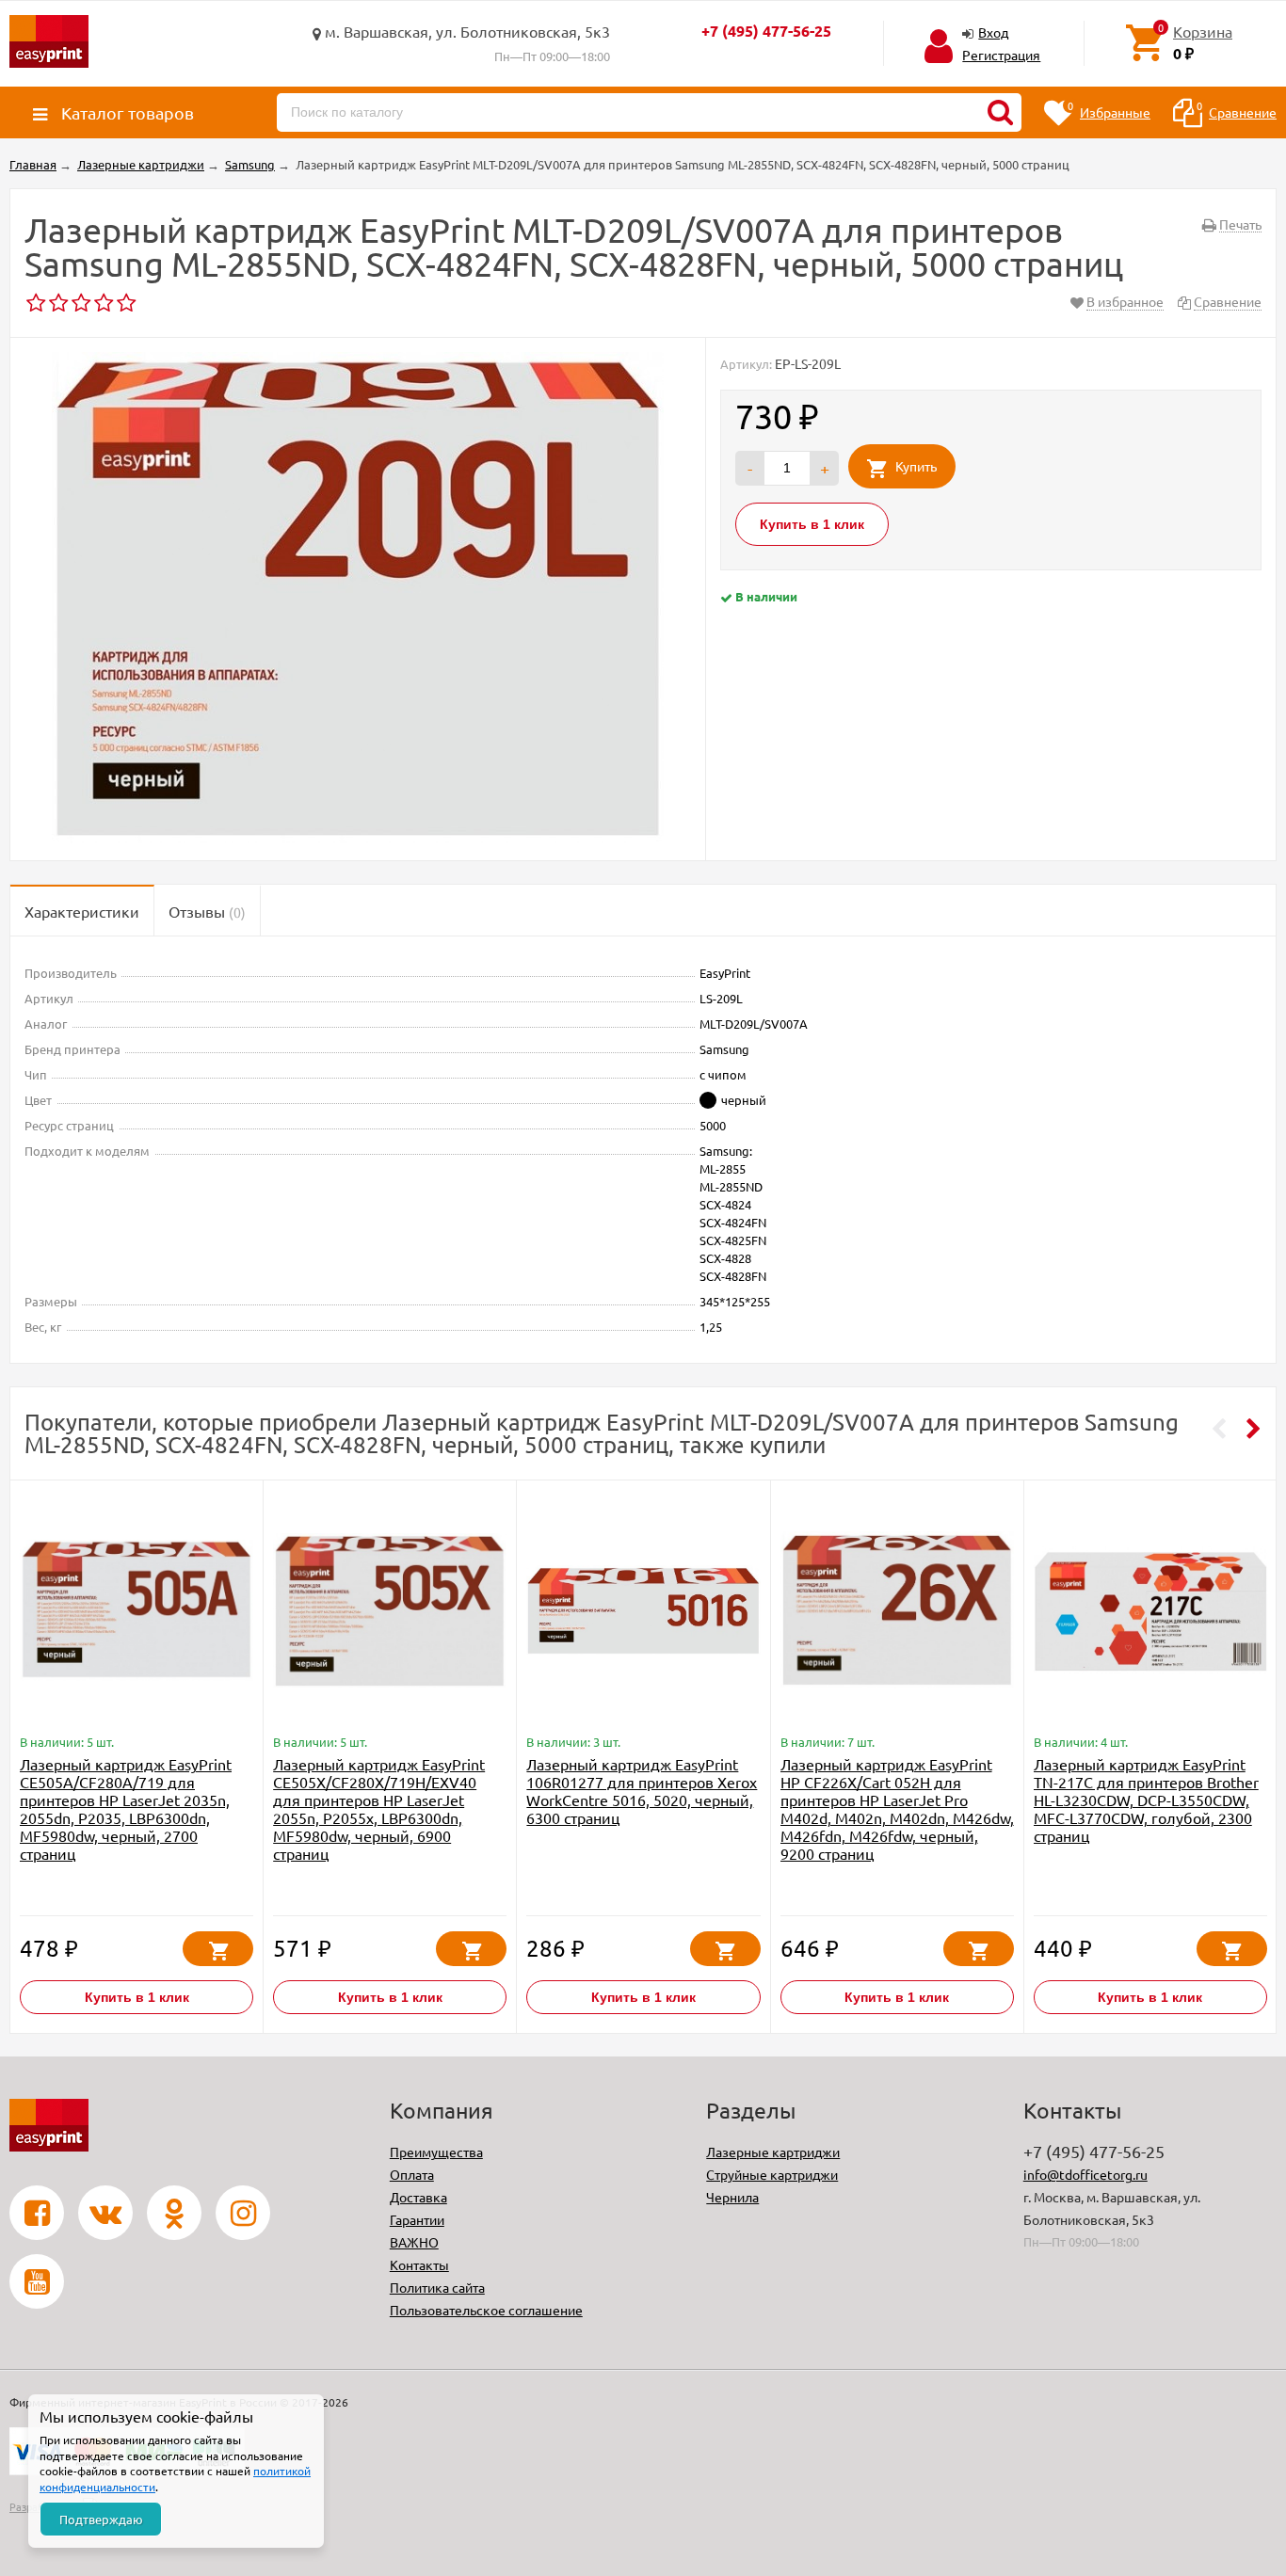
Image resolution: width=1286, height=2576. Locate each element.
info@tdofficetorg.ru (1085, 2174)
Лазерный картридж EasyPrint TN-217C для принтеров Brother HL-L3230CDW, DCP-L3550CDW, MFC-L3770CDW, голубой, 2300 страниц (1146, 1800)
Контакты (419, 2264)
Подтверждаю (101, 2519)
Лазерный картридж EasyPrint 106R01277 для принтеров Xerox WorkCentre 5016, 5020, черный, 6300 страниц (642, 1791)
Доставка (418, 2197)
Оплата (412, 2174)
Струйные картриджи (772, 2174)
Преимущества (436, 2152)
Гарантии (417, 2219)
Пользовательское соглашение (486, 2310)
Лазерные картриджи (773, 2152)
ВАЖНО (414, 2242)
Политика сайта (437, 2287)
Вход (993, 32)
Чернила (732, 2197)
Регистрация (1001, 55)
